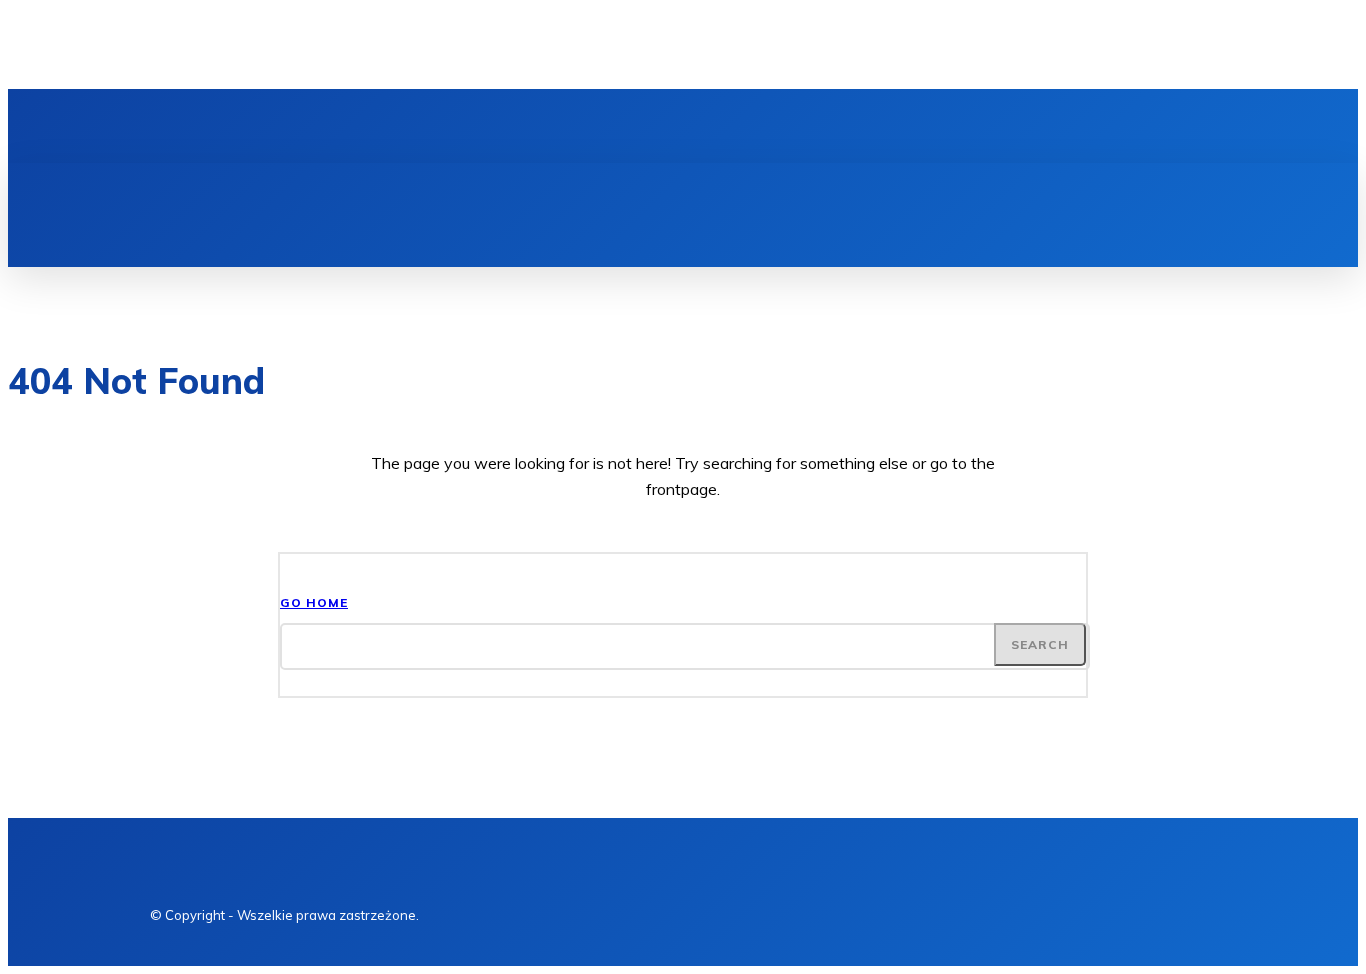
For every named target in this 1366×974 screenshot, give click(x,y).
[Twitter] (282, 126)
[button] (1034, 185)
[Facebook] (214, 126)
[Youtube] (316, 126)
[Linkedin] (248, 126)
